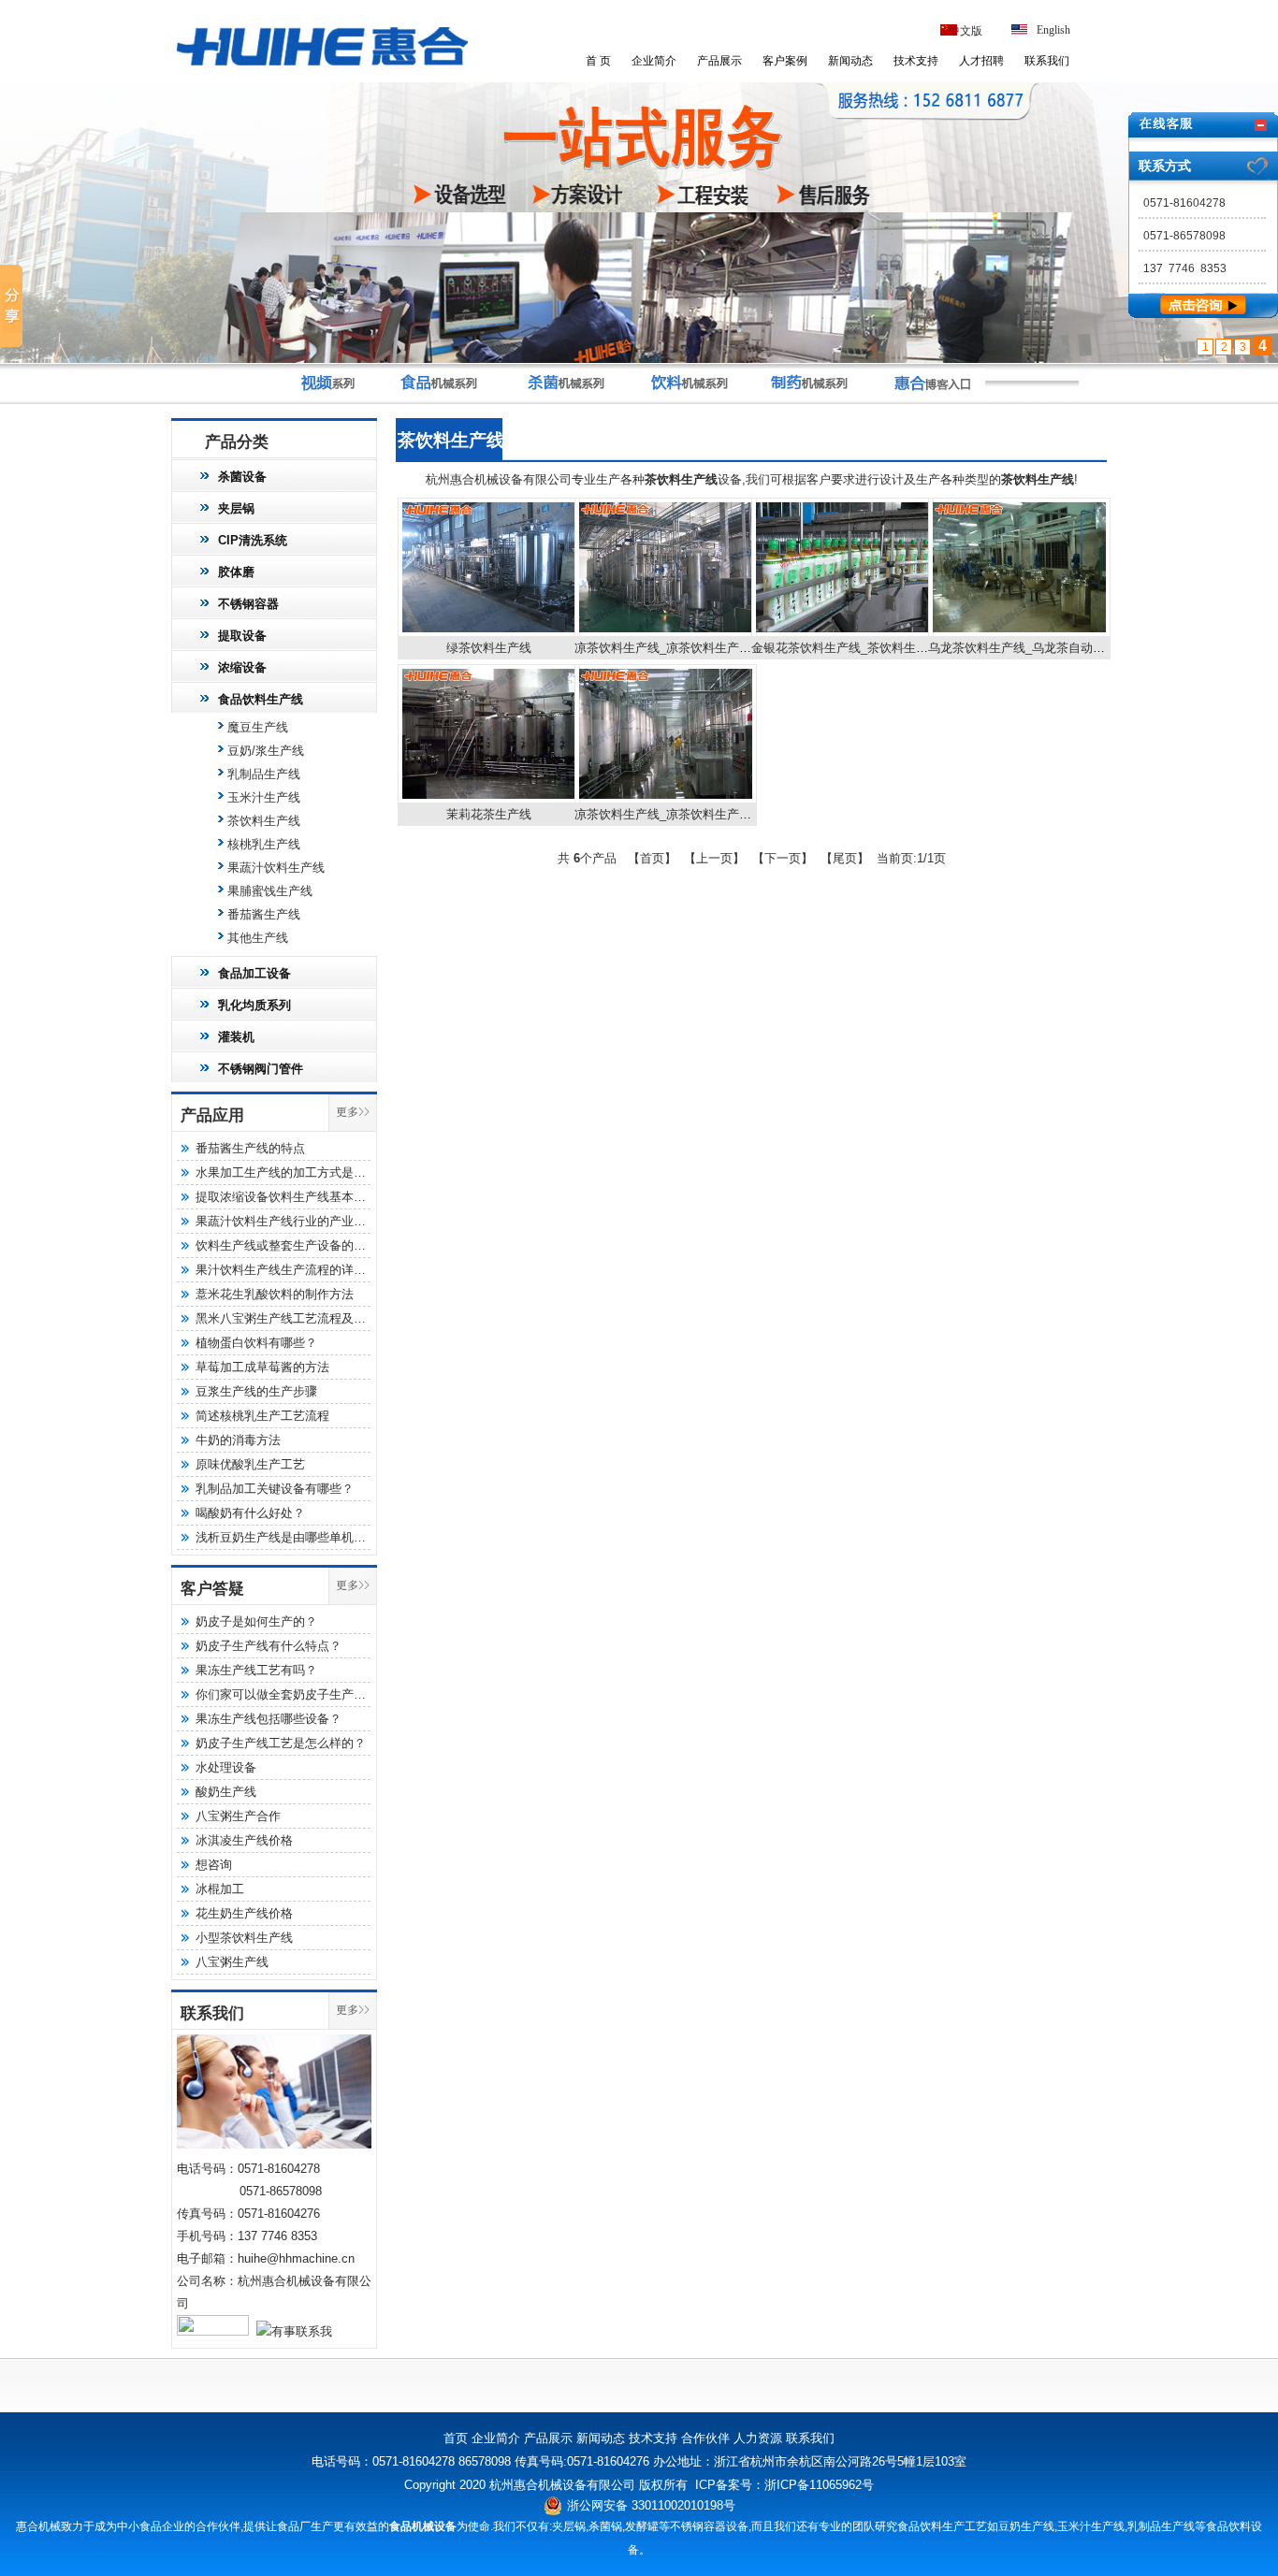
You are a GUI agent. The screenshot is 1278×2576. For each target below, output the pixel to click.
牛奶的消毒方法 (238, 1440)
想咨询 (214, 1865)
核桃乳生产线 (264, 844)
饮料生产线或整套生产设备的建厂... (292, 1245)
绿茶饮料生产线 (489, 648)
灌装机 (236, 1037)
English (1053, 30)
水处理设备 (226, 1767)
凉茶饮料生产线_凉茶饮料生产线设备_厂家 (690, 648)
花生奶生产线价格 (244, 1913)
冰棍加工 (220, 1889)
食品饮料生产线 (261, 699)
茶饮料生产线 (264, 821)
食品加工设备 (254, 973)
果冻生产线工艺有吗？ (256, 1670)
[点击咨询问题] (1203, 314)
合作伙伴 (705, 2438)
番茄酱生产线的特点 (250, 1148)
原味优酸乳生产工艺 (250, 1464)
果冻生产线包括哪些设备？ (269, 1719)
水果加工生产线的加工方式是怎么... (292, 1172)
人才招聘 (981, 61)
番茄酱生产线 (264, 914)
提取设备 (242, 636)
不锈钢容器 (248, 604)
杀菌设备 (242, 477)
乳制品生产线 (264, 774)
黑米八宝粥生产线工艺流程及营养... (292, 1318)
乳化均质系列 (254, 1005)
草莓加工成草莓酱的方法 (262, 1367)
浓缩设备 (242, 667)
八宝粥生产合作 (238, 1816)
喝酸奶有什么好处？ (250, 1513)
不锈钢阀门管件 (261, 1069)
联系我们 (1047, 61)
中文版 (966, 31)
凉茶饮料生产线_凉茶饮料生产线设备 (675, 814)
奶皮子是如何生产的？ (256, 1621)
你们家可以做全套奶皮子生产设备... (292, 1694)
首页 (456, 2438)
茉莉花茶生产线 (489, 814)
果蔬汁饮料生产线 (276, 868)
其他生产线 (258, 938)
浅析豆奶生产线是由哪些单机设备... (292, 1537)
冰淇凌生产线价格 (244, 1840)
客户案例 (785, 61)
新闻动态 (850, 61)
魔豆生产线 (258, 727)
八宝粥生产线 (232, 1962)
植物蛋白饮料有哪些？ (256, 1343)
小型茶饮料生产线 (244, 1938)
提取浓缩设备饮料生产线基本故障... (292, 1197)
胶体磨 (236, 572)
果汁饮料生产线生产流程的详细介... (292, 1270)
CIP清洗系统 (253, 540)
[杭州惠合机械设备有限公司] (322, 69)
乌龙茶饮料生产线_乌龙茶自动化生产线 (1035, 648)
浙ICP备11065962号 (819, 2485)
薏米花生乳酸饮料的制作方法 (275, 1294)
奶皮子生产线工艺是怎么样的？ (281, 1743)
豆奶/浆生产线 (266, 751)
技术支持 (916, 61)
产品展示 (719, 61)
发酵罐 (642, 2526)
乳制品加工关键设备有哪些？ (275, 1489)
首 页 (598, 61)
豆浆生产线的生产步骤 (256, 1391)
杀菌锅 (605, 2526)
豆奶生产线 (1026, 2526)
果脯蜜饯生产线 (270, 891)
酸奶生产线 (226, 1792)
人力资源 (758, 2438)
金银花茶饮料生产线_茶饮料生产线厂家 (858, 648)
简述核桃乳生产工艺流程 (262, 1416)
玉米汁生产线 (264, 797)
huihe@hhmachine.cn (296, 2258)
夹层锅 (236, 508)
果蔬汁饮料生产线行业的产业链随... (292, 1221)
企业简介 (654, 61)
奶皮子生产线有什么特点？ (269, 1646)
